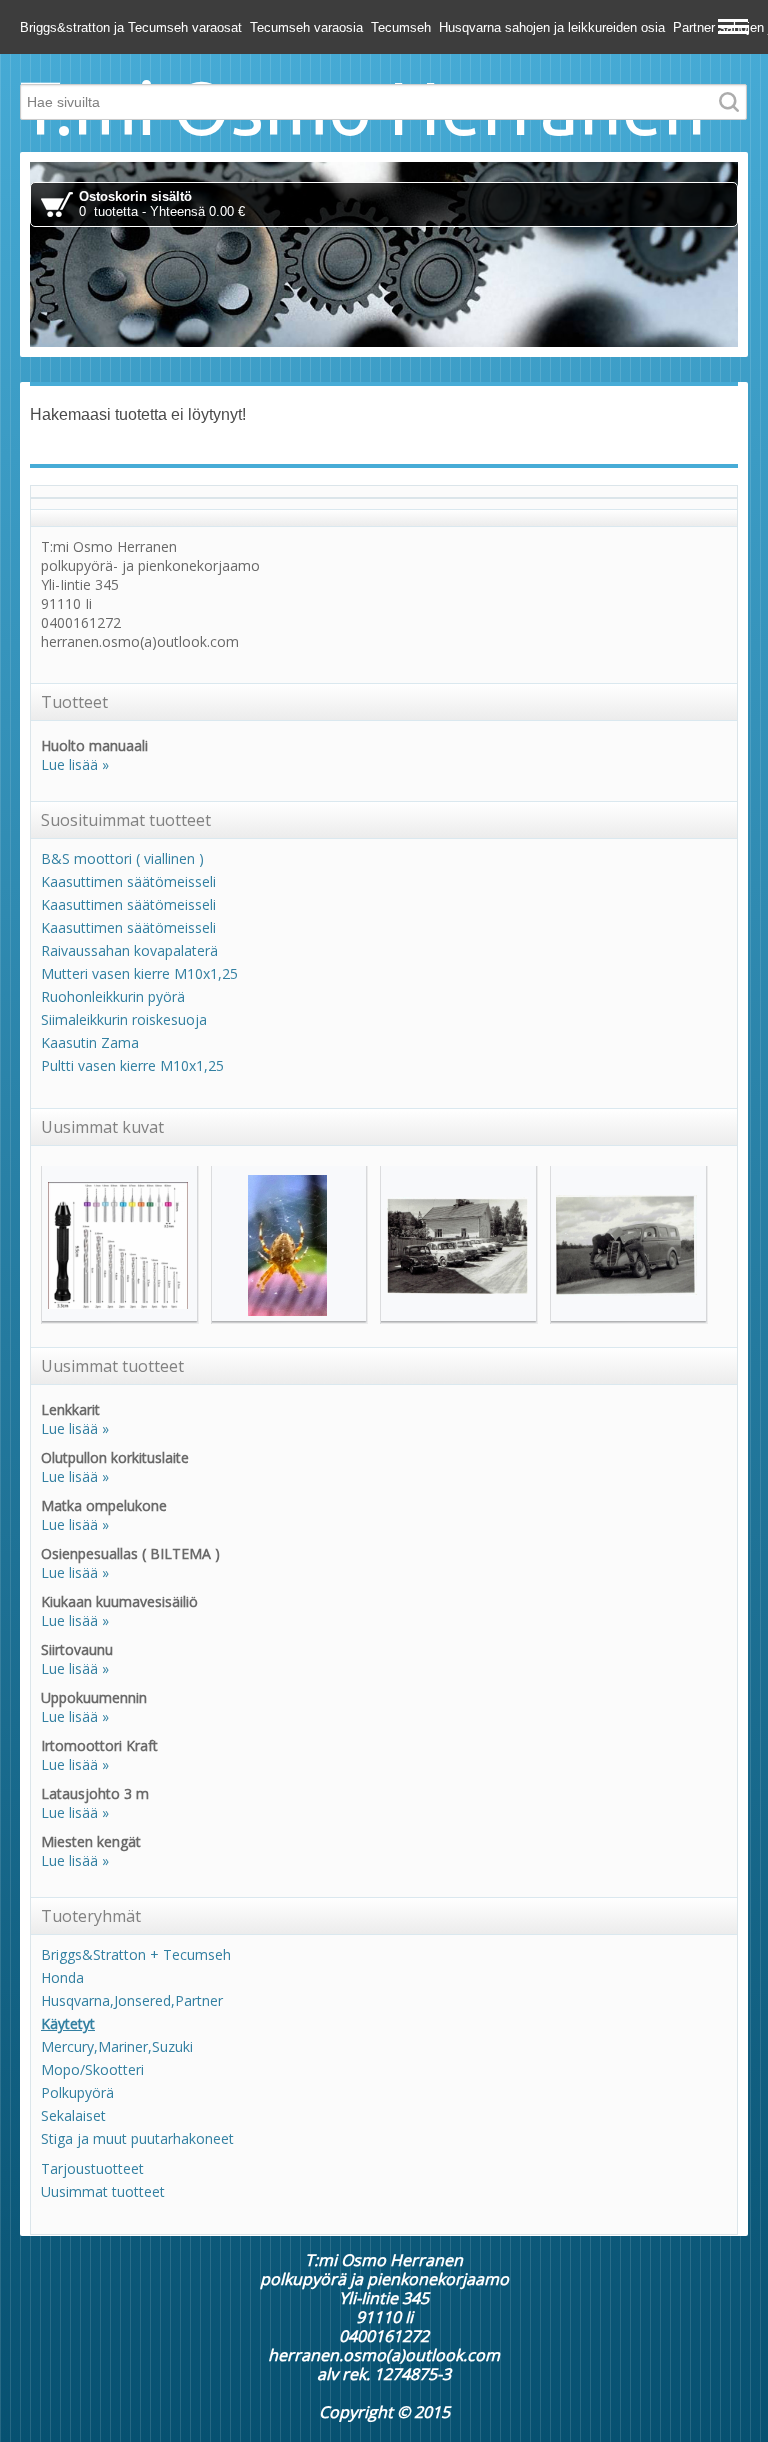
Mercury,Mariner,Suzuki (117, 2046)
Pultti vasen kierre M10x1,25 (132, 1065)
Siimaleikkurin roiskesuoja (124, 1019)
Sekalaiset (73, 2115)
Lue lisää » (75, 764)
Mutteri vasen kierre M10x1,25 (139, 973)
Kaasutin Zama (90, 1042)
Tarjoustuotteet (92, 2168)
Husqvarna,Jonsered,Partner (132, 2000)
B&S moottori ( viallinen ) (122, 858)
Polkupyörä (77, 2092)
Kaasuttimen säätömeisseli (128, 881)
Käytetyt (68, 2023)
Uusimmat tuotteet (103, 2191)
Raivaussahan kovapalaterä (129, 950)
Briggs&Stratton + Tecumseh (136, 1954)
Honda (62, 1977)
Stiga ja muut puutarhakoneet (137, 2138)
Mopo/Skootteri (92, 2069)
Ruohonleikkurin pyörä (113, 996)
